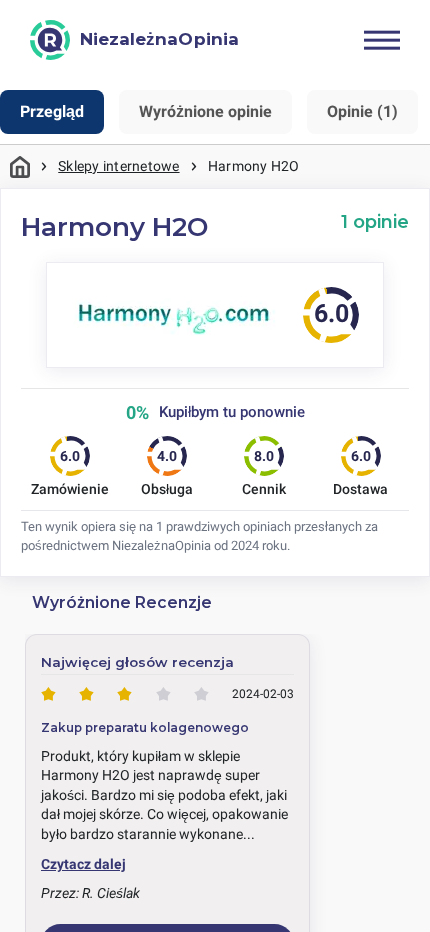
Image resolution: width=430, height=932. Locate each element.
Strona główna (20, 166)
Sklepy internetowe (118, 166)
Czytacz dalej (83, 864)
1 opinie (375, 221)
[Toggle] (382, 40)
